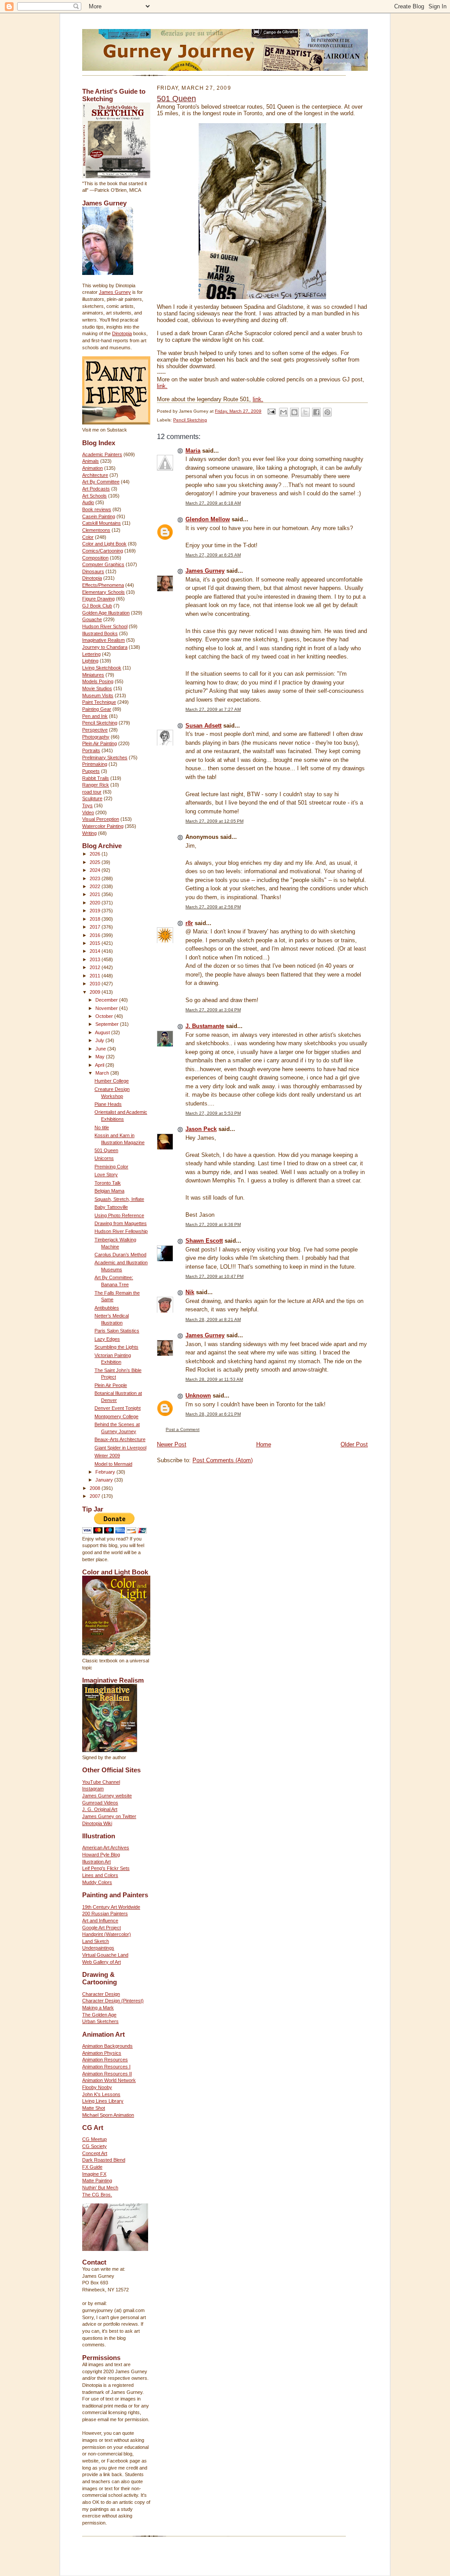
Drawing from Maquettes (121, 1223)
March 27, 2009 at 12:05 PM (214, 821)
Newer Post (172, 1444)
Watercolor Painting (103, 826)
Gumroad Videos (100, 1803)
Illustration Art (96, 1862)
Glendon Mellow (208, 519)
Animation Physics (102, 2053)
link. (162, 386)
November (107, 1008)
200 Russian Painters (105, 1914)
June (101, 1049)
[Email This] (283, 412)
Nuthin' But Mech (100, 2188)
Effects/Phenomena (103, 585)
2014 (96, 951)
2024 (96, 870)
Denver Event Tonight (118, 1408)
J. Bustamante (205, 1026)
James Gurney (115, 292)
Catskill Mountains (102, 523)
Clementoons (96, 530)
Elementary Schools (103, 592)
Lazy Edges (107, 1339)
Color (88, 537)
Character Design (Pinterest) (113, 2001)
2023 (96, 878)
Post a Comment (183, 1429)
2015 (96, 943)
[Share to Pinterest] (327, 412)
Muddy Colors (97, 1882)
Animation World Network (109, 2080)
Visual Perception (101, 819)
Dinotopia (122, 333)
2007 (96, 1496)
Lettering (91, 654)
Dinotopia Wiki (97, 1823)
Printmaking (95, 764)
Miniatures (93, 675)
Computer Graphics (103, 564)
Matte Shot (94, 2108)
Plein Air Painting (100, 743)
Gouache (92, 619)
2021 (96, 894)
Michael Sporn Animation (108, 2115)
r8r (189, 923)
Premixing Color (111, 1167)
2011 (96, 976)
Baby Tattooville (111, 1207)
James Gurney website (107, 1796)
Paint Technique (99, 702)
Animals (91, 461)
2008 (96, 1488)
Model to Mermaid (113, 1464)
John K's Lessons (101, 2094)
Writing (89, 833)
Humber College (112, 1081)
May (101, 1057)
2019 (96, 911)
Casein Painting (99, 516)
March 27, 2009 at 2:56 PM (213, 907)
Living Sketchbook (102, 668)
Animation (93, 468)
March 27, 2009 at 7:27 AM (213, 709)
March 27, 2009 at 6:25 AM (213, 555)
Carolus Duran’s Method (120, 1255)
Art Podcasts (96, 489)
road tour (92, 792)
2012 (96, 967)
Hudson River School (105, 626)
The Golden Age (99, 2015)
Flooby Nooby (97, 2087)
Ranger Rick (96, 785)
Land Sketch (96, 1941)
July (100, 1040)
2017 (96, 927)
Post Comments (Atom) (223, 1460)
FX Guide (92, 2167)
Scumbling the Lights (116, 1347)
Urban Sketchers (100, 2021)
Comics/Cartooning (103, 551)
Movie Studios (97, 688)
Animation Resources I (106, 2067)
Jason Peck (201, 1129)
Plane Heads (108, 1104)
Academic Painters (102, 454)
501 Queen (106, 1150)
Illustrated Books (100, 633)
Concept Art (95, 2153)
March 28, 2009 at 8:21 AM (213, 1319)
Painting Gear (97, 709)
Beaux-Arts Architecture (120, 1439)
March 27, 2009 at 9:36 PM (213, 1224)
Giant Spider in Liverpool (120, 1448)
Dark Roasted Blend (104, 2160)
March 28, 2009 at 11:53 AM (214, 1379)
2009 (96, 992)
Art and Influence (100, 1921)
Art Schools (94, 496)
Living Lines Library (103, 2101)
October (105, 1016)
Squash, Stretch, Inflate (119, 1199)
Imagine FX (94, 2174)
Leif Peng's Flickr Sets (106, 1868)
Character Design (101, 1994)
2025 (96, 862)
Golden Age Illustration (106, 613)
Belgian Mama (109, 1191)
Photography (96, 737)
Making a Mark (98, 2008)
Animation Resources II (107, 2074)
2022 (96, 886)
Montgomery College (116, 1416)
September (108, 1024)
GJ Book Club (97, 606)
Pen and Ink (95, 716)
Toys (87, 805)
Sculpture (92, 798)
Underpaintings (98, 1948)
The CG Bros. (97, 2195)
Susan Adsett (203, 726)
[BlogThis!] (294, 412)
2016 (96, 935)
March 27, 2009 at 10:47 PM (214, 1276)
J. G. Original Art (100, 1809)
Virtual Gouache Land (105, 1955)
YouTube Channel (101, 1782)
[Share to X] (305, 412)
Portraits (91, 750)
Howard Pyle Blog (101, 1855)
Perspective (95, 730)
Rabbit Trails (96, 778)
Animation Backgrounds (107, 2046)
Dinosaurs (93, 571)
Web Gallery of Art (102, 1962)
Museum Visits (98, 695)
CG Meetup (94, 2139)
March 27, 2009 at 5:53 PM (213, 1113)
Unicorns (104, 1158)
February (106, 1472)
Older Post (354, 1444)
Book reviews (97, 509)
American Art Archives (106, 1848)
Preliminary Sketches (105, 757)
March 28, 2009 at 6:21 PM (213, 1414)
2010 (96, 984)
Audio (88, 502)
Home (264, 1444)
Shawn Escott (204, 1241)
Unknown (198, 1396)
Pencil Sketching (100, 723)
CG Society (94, 2146)
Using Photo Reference (119, 1215)
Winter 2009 (107, 1456)
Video (88, 812)
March (103, 1073)
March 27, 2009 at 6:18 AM (213, 503)
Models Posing (98, 681)
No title (102, 1127)
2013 (96, 959)
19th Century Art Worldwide (111, 1907)
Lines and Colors (100, 1875)
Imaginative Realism (103, 640)
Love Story (106, 1175)
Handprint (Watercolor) (107, 1934)
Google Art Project (102, 1928)
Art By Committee (101, 482)
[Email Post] (271, 411)
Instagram (93, 1789)
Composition (95, 558)
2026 (96, 854)
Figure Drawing (98, 599)
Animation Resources (105, 2060)
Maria (193, 451)
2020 (96, 903)
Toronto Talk (108, 1183)
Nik (190, 1292)
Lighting (90, 661)
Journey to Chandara (105, 647)
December (107, 1000)
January (105, 1480)
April (100, 1065)
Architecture (95, 475)
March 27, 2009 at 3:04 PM (213, 1010)
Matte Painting (97, 2181)
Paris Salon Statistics (117, 1331)
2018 (96, 919)
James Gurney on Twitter (109, 1816)
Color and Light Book (104, 544)
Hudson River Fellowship (121, 1231)
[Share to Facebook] (316, 412)
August (103, 1032)
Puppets (91, 771)
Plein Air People (111, 1385)
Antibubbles (107, 1308)
